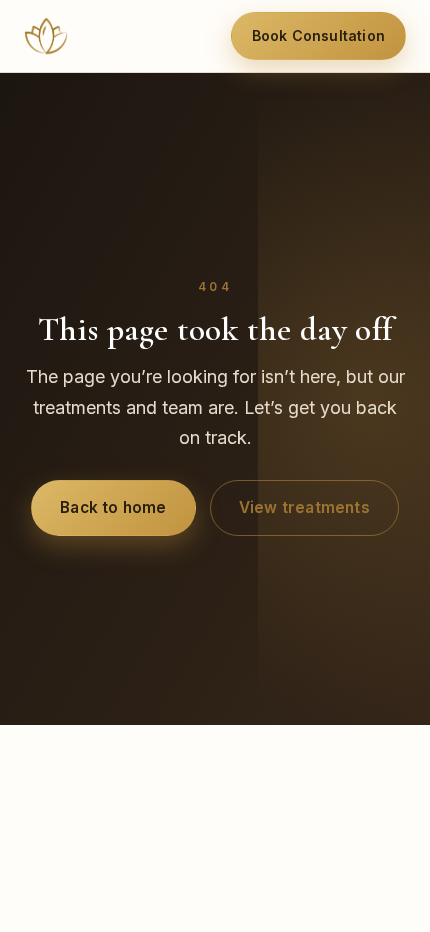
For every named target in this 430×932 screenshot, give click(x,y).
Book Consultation (318, 35)
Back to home (113, 507)
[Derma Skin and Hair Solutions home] (46, 36)
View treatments (304, 507)
